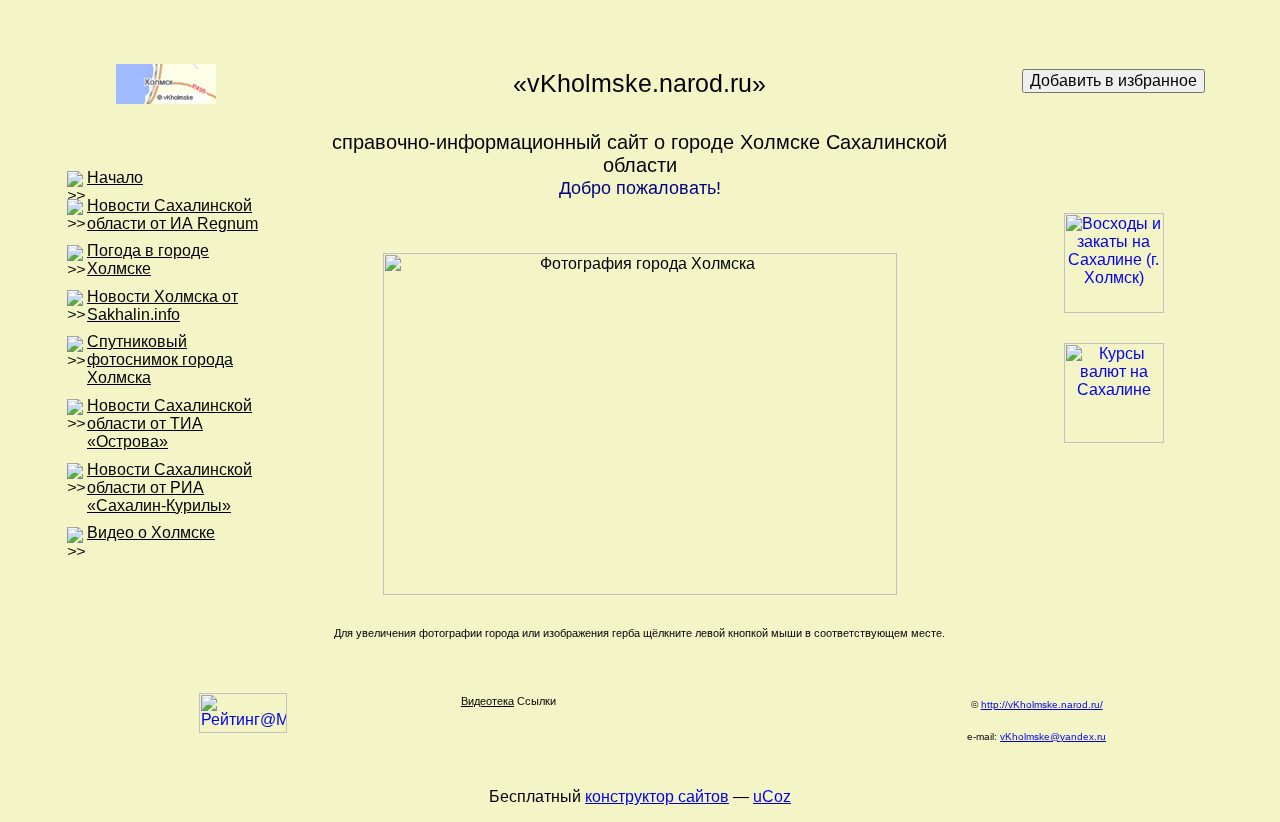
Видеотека (487, 701)
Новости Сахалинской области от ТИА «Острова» (169, 423)
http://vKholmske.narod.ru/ (1042, 704)
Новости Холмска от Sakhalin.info (162, 305)
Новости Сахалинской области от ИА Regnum (172, 214)
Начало (115, 177)
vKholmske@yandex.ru (1053, 736)
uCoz (772, 796)
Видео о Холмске (151, 532)
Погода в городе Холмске (148, 259)
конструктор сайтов (657, 796)
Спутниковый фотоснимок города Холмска (160, 359)
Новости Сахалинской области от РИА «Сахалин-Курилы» (169, 487)
